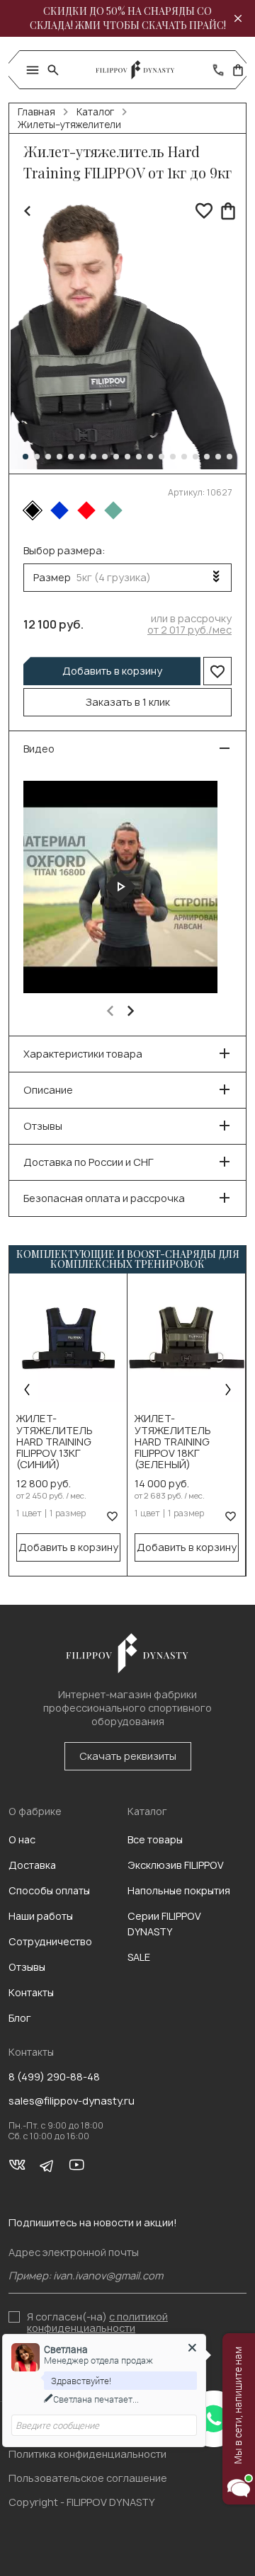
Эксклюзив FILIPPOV (176, 1865)
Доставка (32, 1865)
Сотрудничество (50, 1941)
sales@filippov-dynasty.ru (72, 2101)
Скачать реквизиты (128, 1756)
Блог (20, 2018)
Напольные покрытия (179, 1890)
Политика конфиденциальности (87, 2454)
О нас (22, 1839)
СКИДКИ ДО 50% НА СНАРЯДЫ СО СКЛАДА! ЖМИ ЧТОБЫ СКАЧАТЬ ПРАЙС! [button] (128, 18)
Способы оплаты (49, 1890)
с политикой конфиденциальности (97, 2322)
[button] (25, 457)
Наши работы (41, 1916)
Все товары (155, 1839)
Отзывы (27, 1967)
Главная (36, 112)
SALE (139, 1957)
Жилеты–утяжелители (69, 125)
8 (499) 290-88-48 (54, 2077)
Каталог (95, 112)
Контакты (31, 1992)
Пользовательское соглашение (88, 2478)
